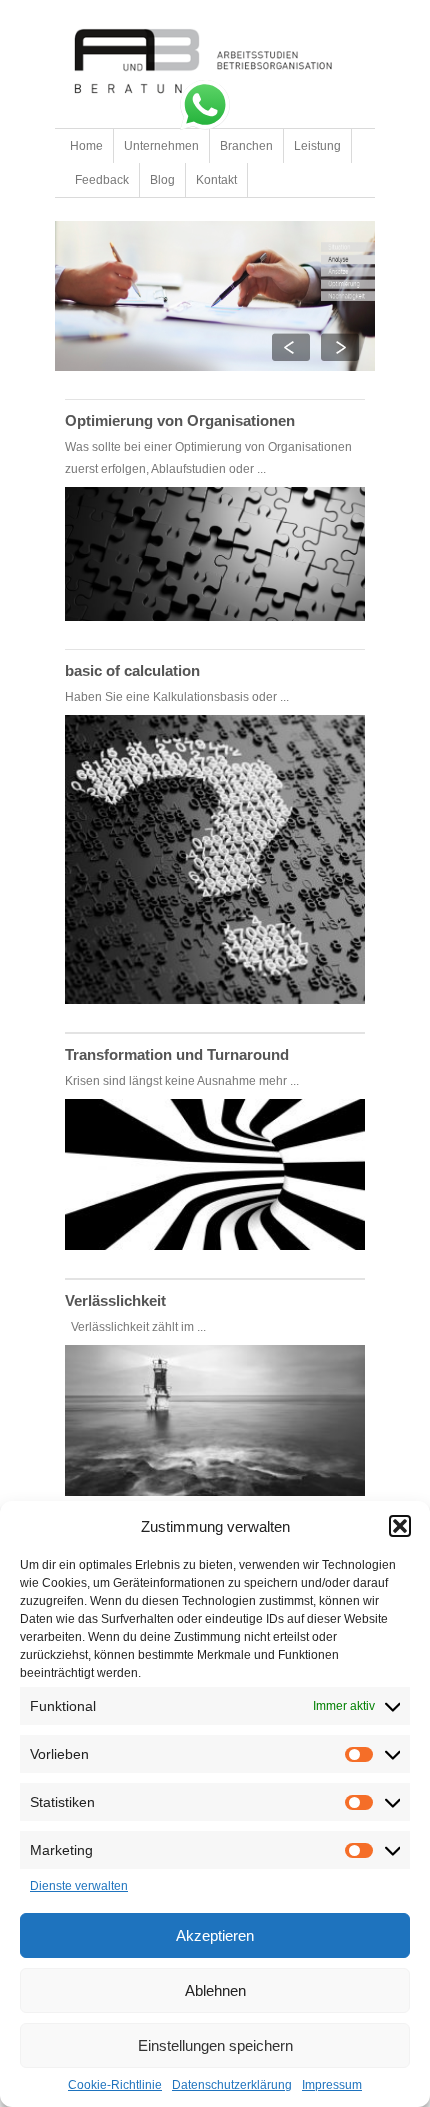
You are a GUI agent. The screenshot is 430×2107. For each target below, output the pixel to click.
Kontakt (216, 180)
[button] (400, 1526)
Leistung (317, 146)
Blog (162, 180)
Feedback (102, 180)
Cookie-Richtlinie (115, 2085)
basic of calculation (132, 670)
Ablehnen (215, 1990)
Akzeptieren (215, 1935)
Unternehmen (161, 146)
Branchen (246, 146)
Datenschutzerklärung (232, 2085)
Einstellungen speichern (215, 2045)
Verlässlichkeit (115, 1300)
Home (86, 146)
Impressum (332, 2085)
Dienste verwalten (79, 1886)
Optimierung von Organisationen (180, 420)
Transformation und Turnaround (177, 1054)
